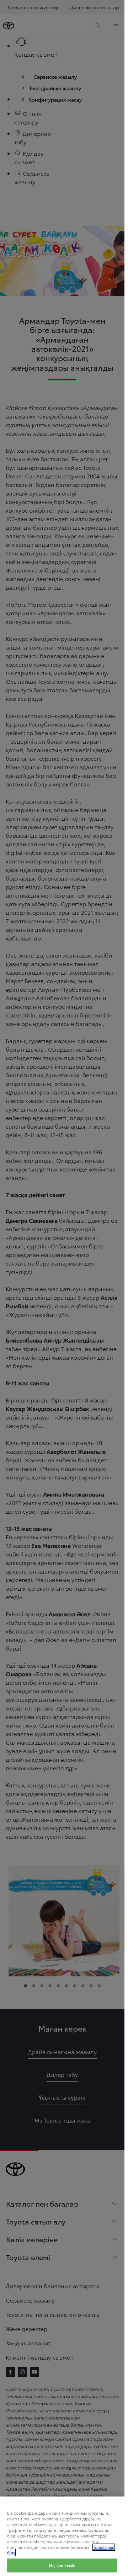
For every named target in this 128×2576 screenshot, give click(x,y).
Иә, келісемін (62, 2565)
